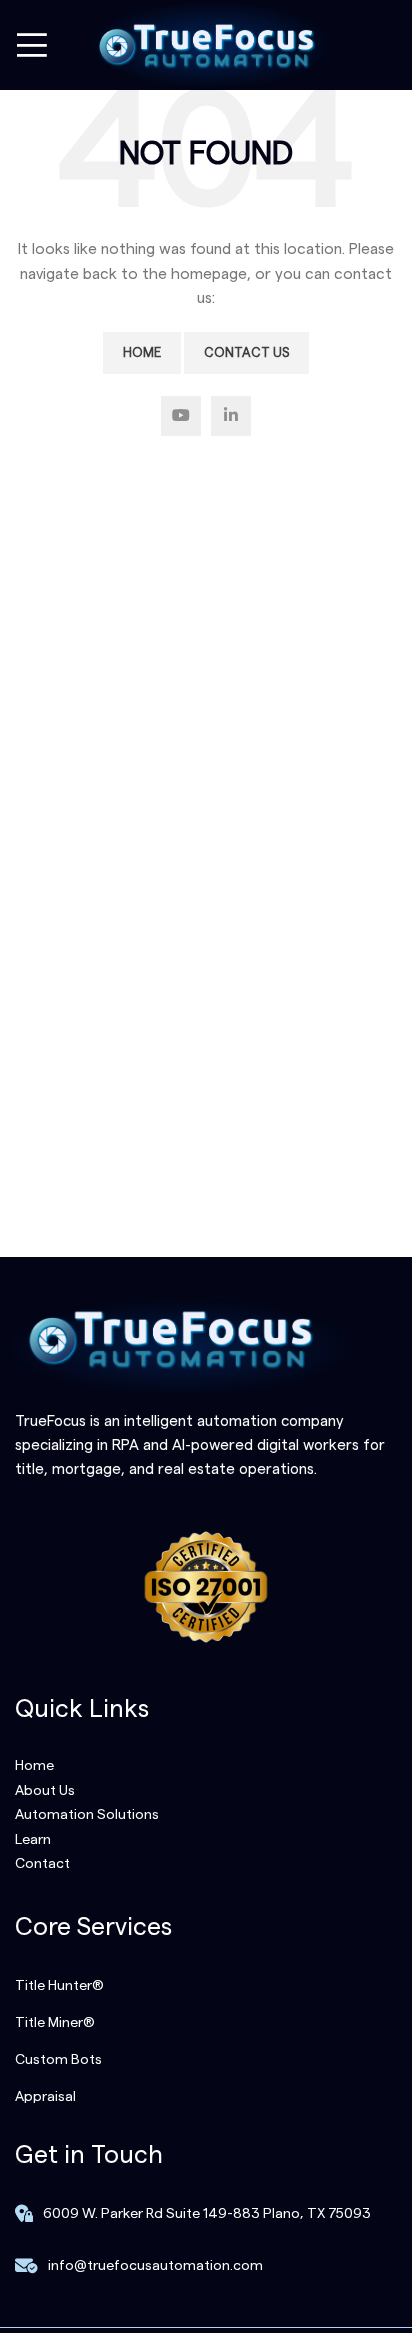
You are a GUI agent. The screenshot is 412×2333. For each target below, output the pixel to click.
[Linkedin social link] (231, 416)
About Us (45, 1791)
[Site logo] (206, 45)
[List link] (206, 1986)
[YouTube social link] (181, 416)
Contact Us (246, 352)
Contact (42, 1864)
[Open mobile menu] (32, 45)
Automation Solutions (87, 1815)
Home (142, 352)
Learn (33, 1840)
